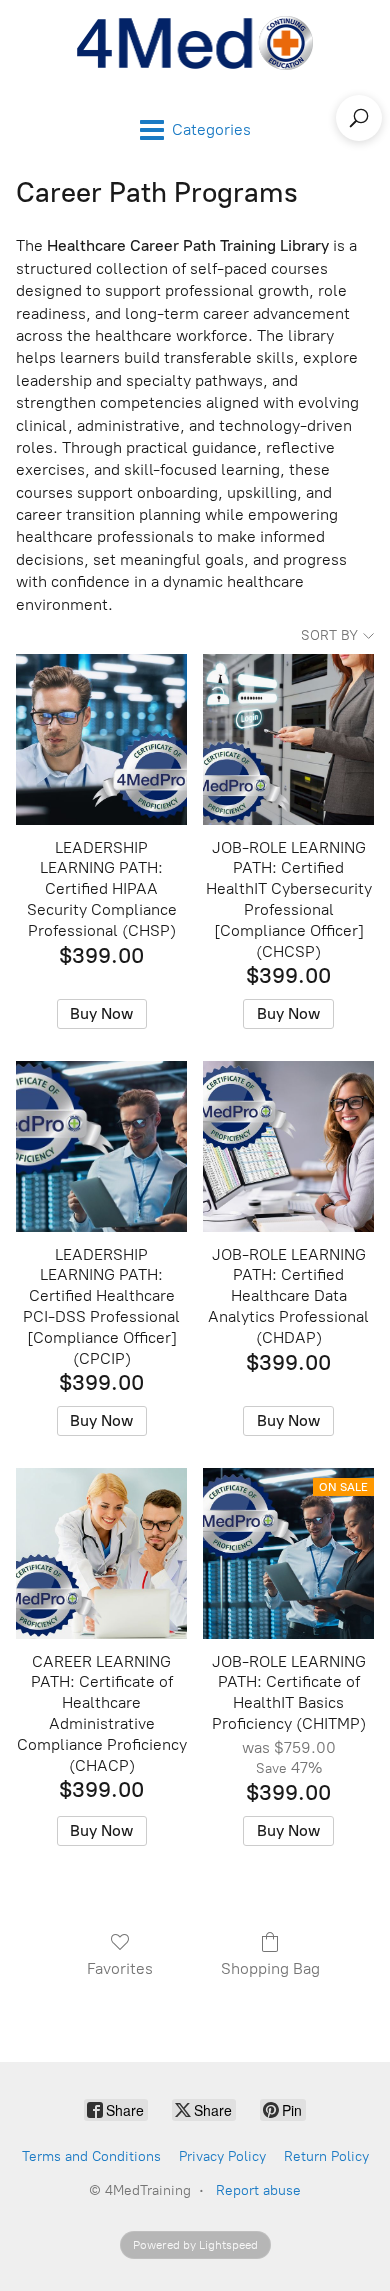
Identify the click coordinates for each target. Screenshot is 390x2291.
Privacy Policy (222, 2156)
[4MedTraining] (195, 43)
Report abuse (258, 2190)
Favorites (120, 1968)
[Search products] (359, 118)
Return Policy (326, 2156)
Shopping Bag (270, 1968)
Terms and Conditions (91, 2156)
